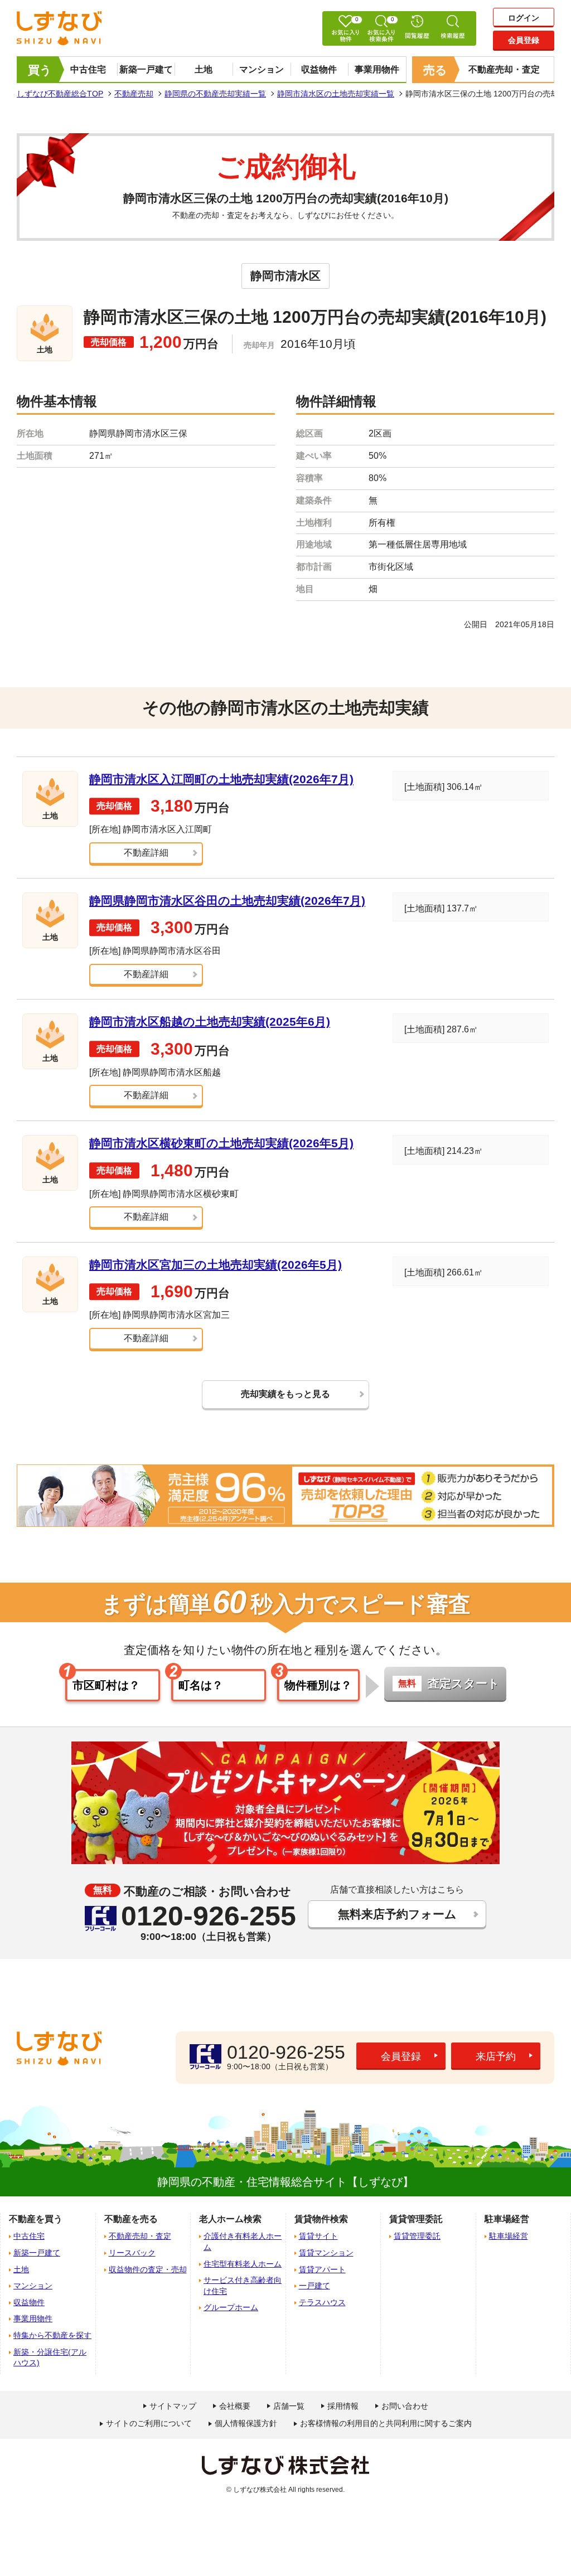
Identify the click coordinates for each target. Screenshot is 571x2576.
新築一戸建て (146, 69)
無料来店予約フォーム (397, 1914)
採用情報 (343, 2406)
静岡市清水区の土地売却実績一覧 (336, 94)
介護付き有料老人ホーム (243, 2242)
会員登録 (524, 40)
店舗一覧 (289, 2406)
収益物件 (319, 69)
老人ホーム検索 (230, 2219)
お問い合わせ (405, 2406)
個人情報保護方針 (246, 2423)
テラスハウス (322, 2302)
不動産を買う (36, 2219)
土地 (204, 69)
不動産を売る (131, 2219)
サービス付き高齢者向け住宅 (243, 2286)
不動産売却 (134, 94)
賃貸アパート (322, 2269)
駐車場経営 (509, 2236)
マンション (262, 69)
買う (40, 70)
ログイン (524, 18)
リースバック (132, 2253)
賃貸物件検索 (321, 2219)
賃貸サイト (318, 2236)
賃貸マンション (326, 2253)
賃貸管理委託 (417, 2236)
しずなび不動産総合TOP (60, 94)
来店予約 (496, 2056)
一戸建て (314, 2286)
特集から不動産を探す (52, 2335)
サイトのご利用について (149, 2423)
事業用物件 (377, 69)
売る (435, 70)
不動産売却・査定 (504, 69)
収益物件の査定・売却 (148, 2269)
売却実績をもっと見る (285, 1394)
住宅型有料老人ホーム (243, 2264)
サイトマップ (173, 2406)
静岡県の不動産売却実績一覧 (215, 94)
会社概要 (235, 2406)
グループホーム (231, 2307)
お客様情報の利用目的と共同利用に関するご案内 (386, 2423)
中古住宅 (88, 69)
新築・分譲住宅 (50, 2357)
